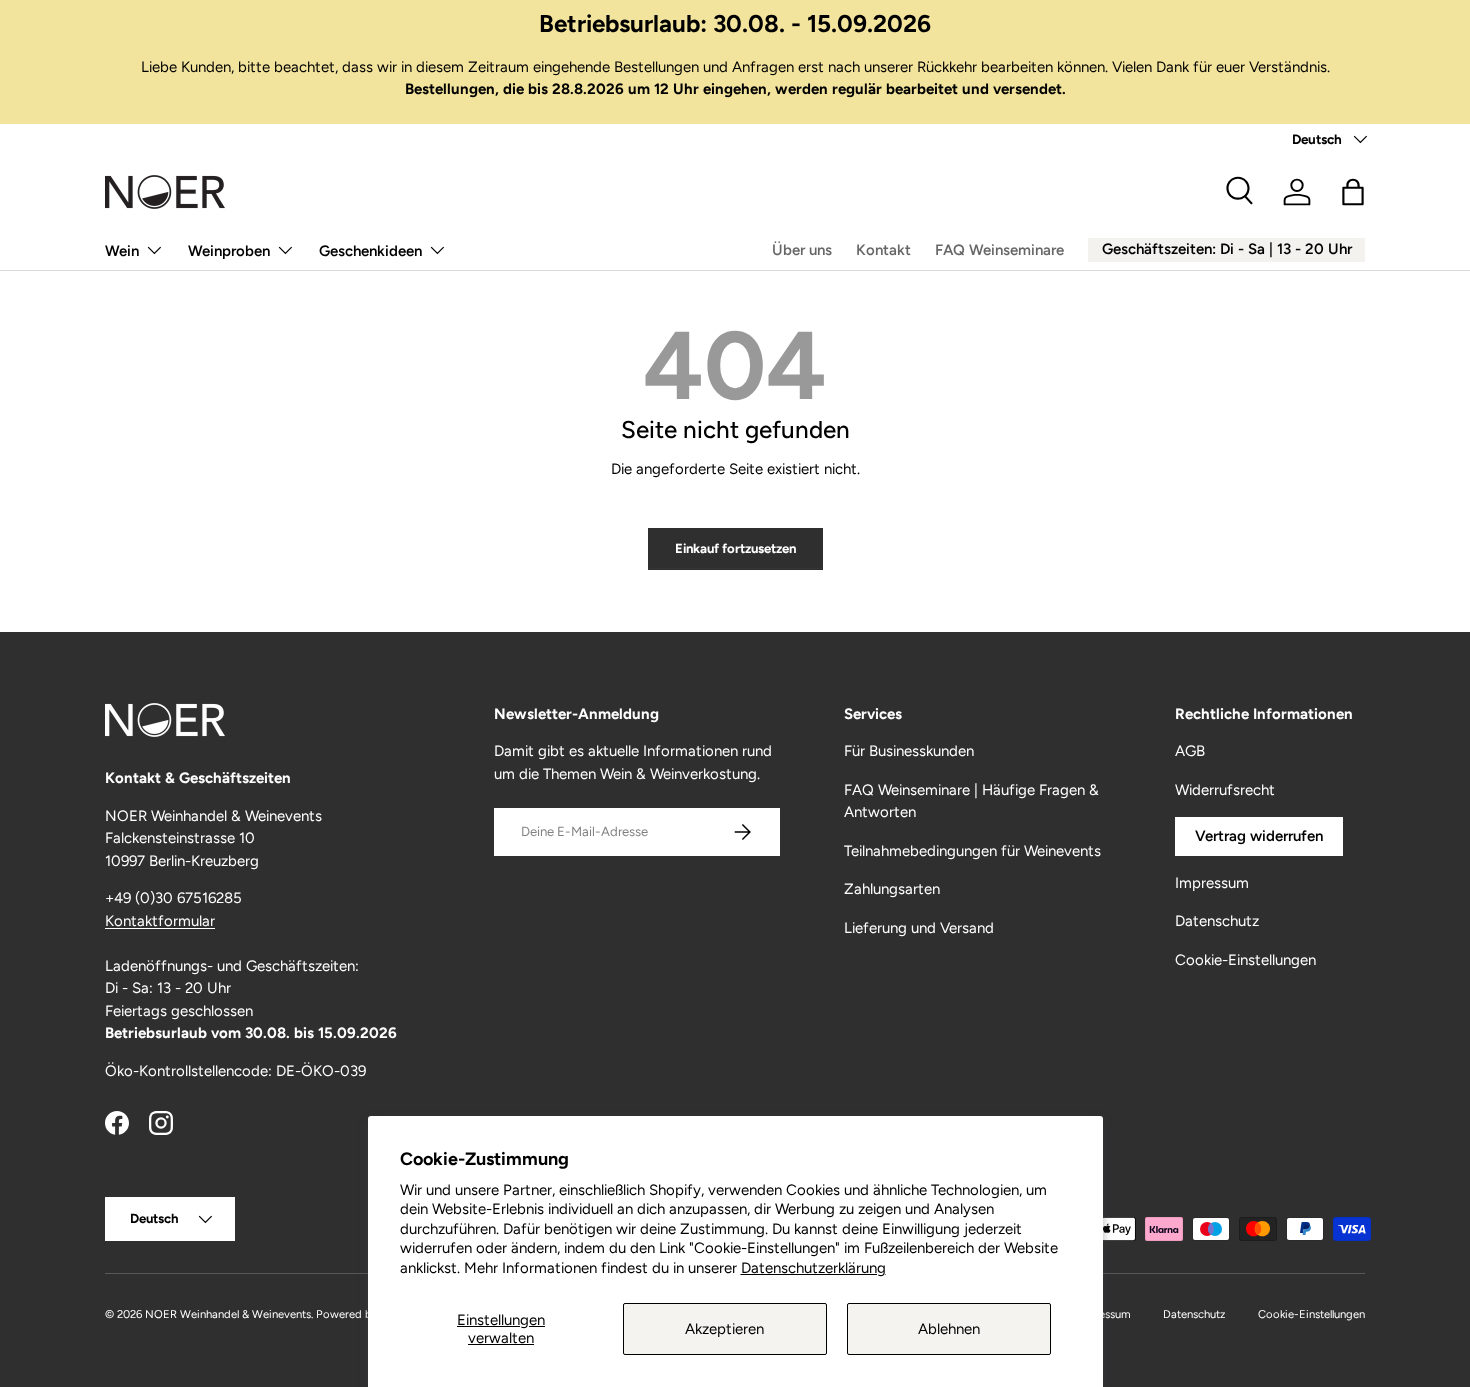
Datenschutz (1217, 921)
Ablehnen (949, 1329)
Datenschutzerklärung (813, 1268)
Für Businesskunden (909, 751)
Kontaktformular (160, 921)
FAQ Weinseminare (999, 250)
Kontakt (883, 250)
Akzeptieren (724, 1329)
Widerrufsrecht (1225, 790)
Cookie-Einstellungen (1245, 960)
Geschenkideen (370, 251)
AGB (1190, 751)
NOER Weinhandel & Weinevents (228, 1314)
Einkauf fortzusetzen (735, 548)
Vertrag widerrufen (1259, 836)
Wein (122, 251)
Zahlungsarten (892, 889)
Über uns (802, 250)
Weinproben (229, 251)
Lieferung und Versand (919, 928)
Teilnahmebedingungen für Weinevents (972, 851)
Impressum (1212, 883)
